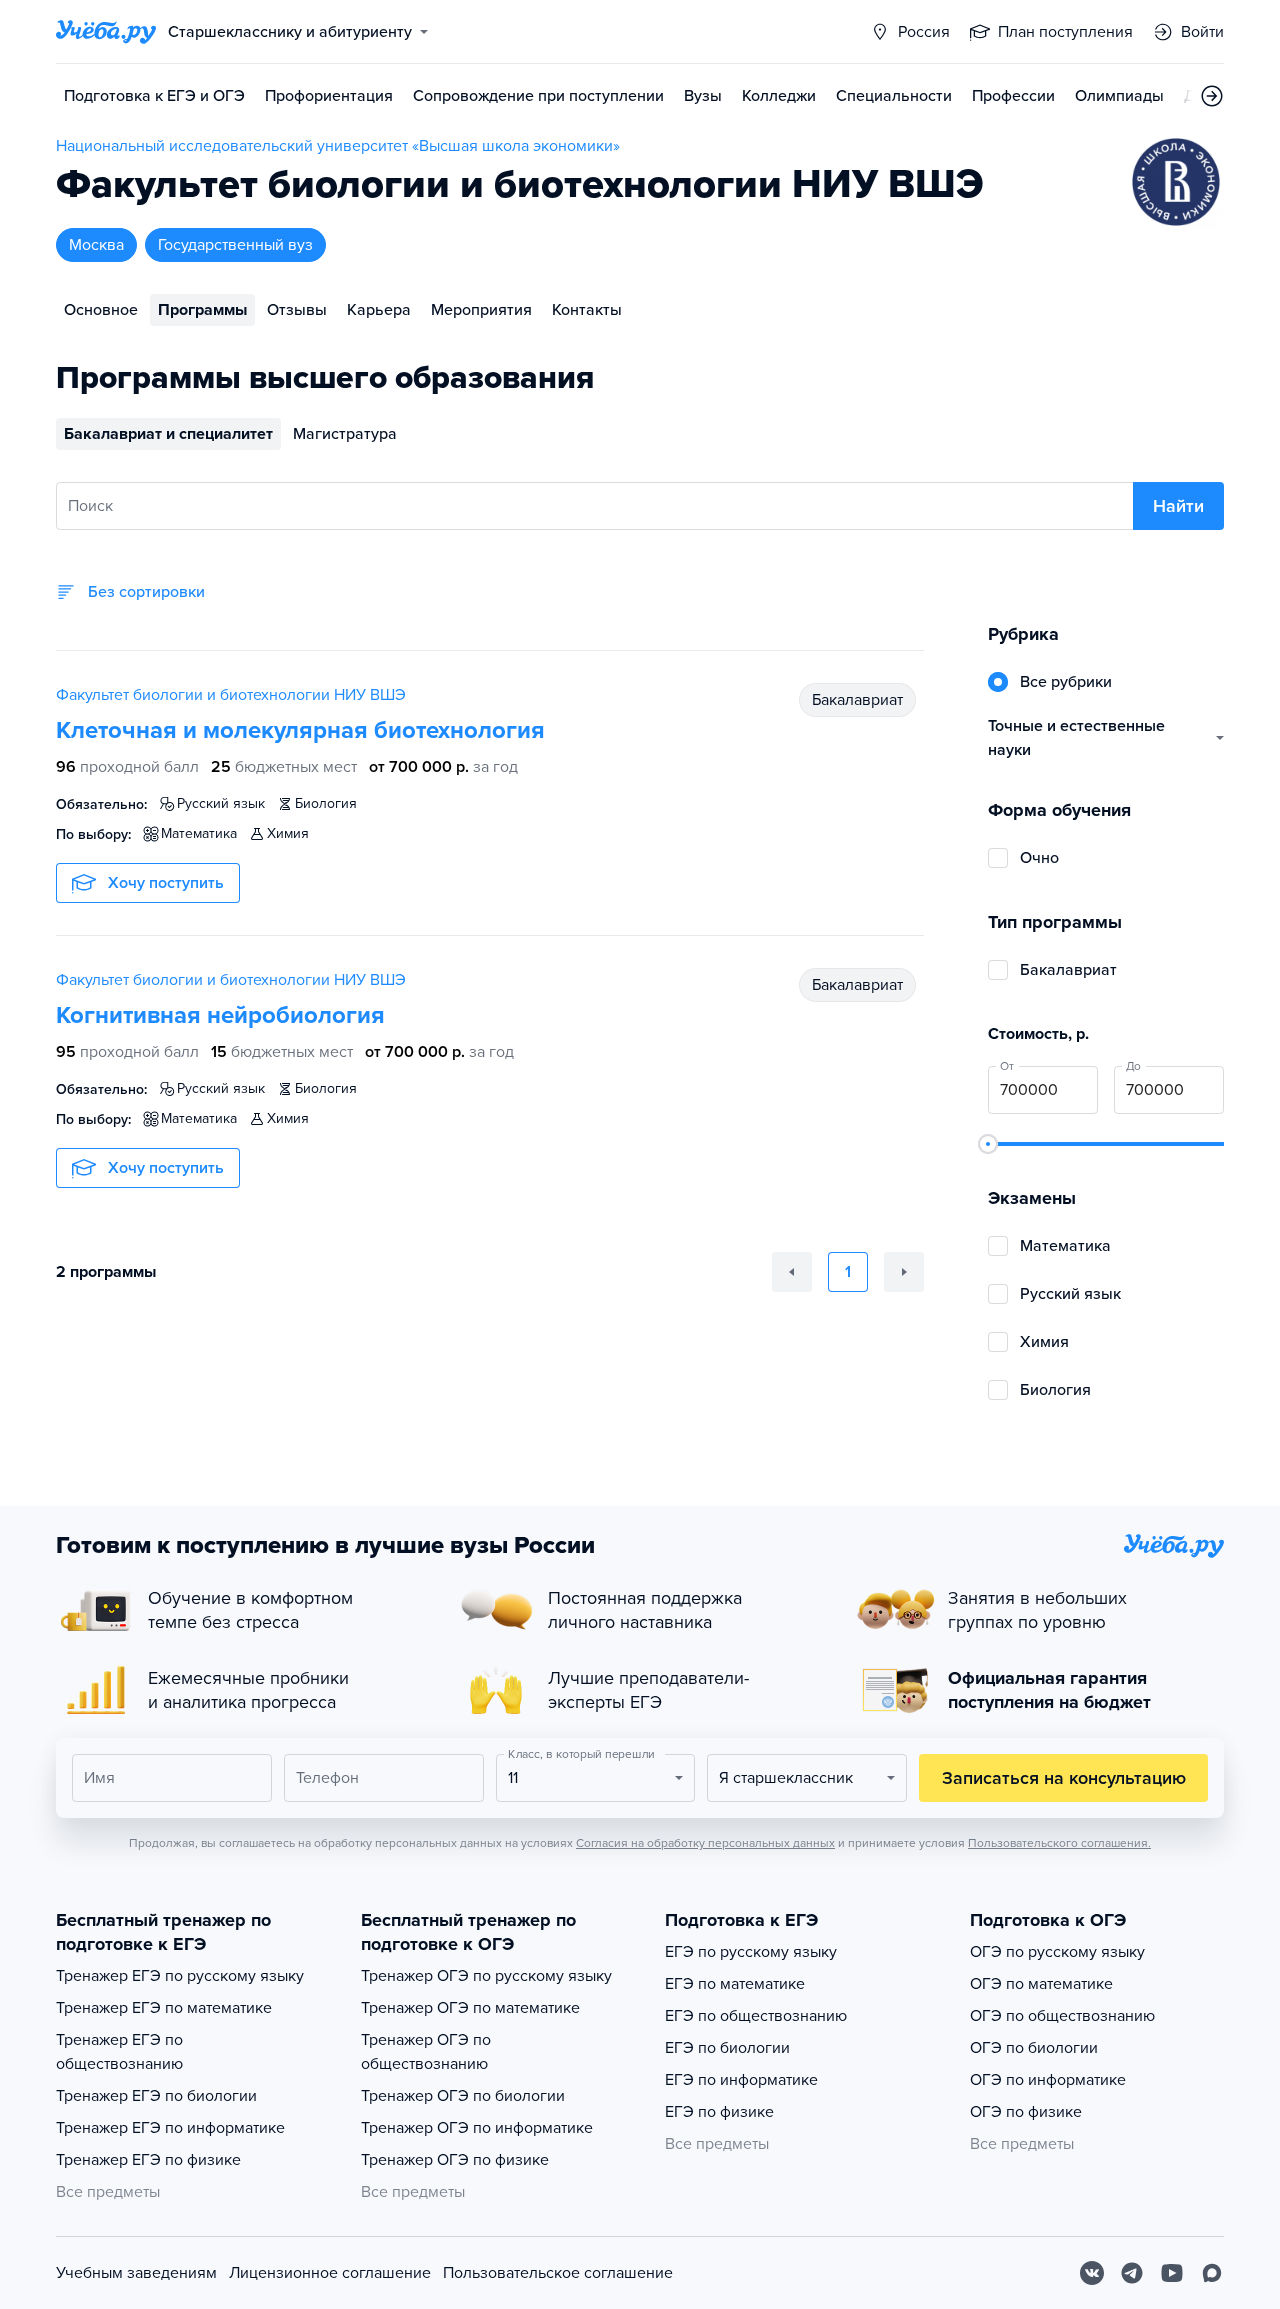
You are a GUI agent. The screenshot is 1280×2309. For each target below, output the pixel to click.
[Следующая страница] (904, 1272)
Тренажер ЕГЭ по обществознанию (119, 2052)
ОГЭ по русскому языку (1057, 1952)
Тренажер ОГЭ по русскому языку (486, 1976)
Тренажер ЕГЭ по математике (164, 2008)
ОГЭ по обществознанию (1062, 2016)
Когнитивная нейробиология (220, 1015)
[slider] (988, 1144)
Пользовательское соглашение (558, 2273)
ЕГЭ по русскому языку (751, 1952)
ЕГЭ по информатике (741, 2080)
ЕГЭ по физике (719, 2112)
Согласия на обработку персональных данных (705, 1843)
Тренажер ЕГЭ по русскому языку (180, 1976)
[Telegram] (1132, 2273)
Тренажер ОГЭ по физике (455, 2160)
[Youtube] (1172, 2273)
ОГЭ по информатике (1048, 2080)
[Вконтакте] (1092, 2273)
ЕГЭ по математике (735, 1984)
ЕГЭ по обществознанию (756, 2016)
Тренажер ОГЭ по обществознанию (426, 2052)
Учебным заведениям (136, 2273)
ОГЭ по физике (1026, 2112)
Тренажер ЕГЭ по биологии (156, 2096)
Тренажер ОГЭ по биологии (463, 2096)
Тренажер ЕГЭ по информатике (170, 2128)
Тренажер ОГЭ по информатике (477, 2128)
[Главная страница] (106, 32)
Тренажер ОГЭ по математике (470, 2008)
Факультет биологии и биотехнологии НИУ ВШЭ (231, 695)
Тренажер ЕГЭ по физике (148, 2160)
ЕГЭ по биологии (727, 2048)
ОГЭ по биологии (1034, 2048)
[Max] (1212, 2273)
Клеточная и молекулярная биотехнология (300, 730)
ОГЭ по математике (1041, 1984)
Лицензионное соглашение (330, 2273)
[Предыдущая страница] (792, 1272)
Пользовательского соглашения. (1059, 1843)
